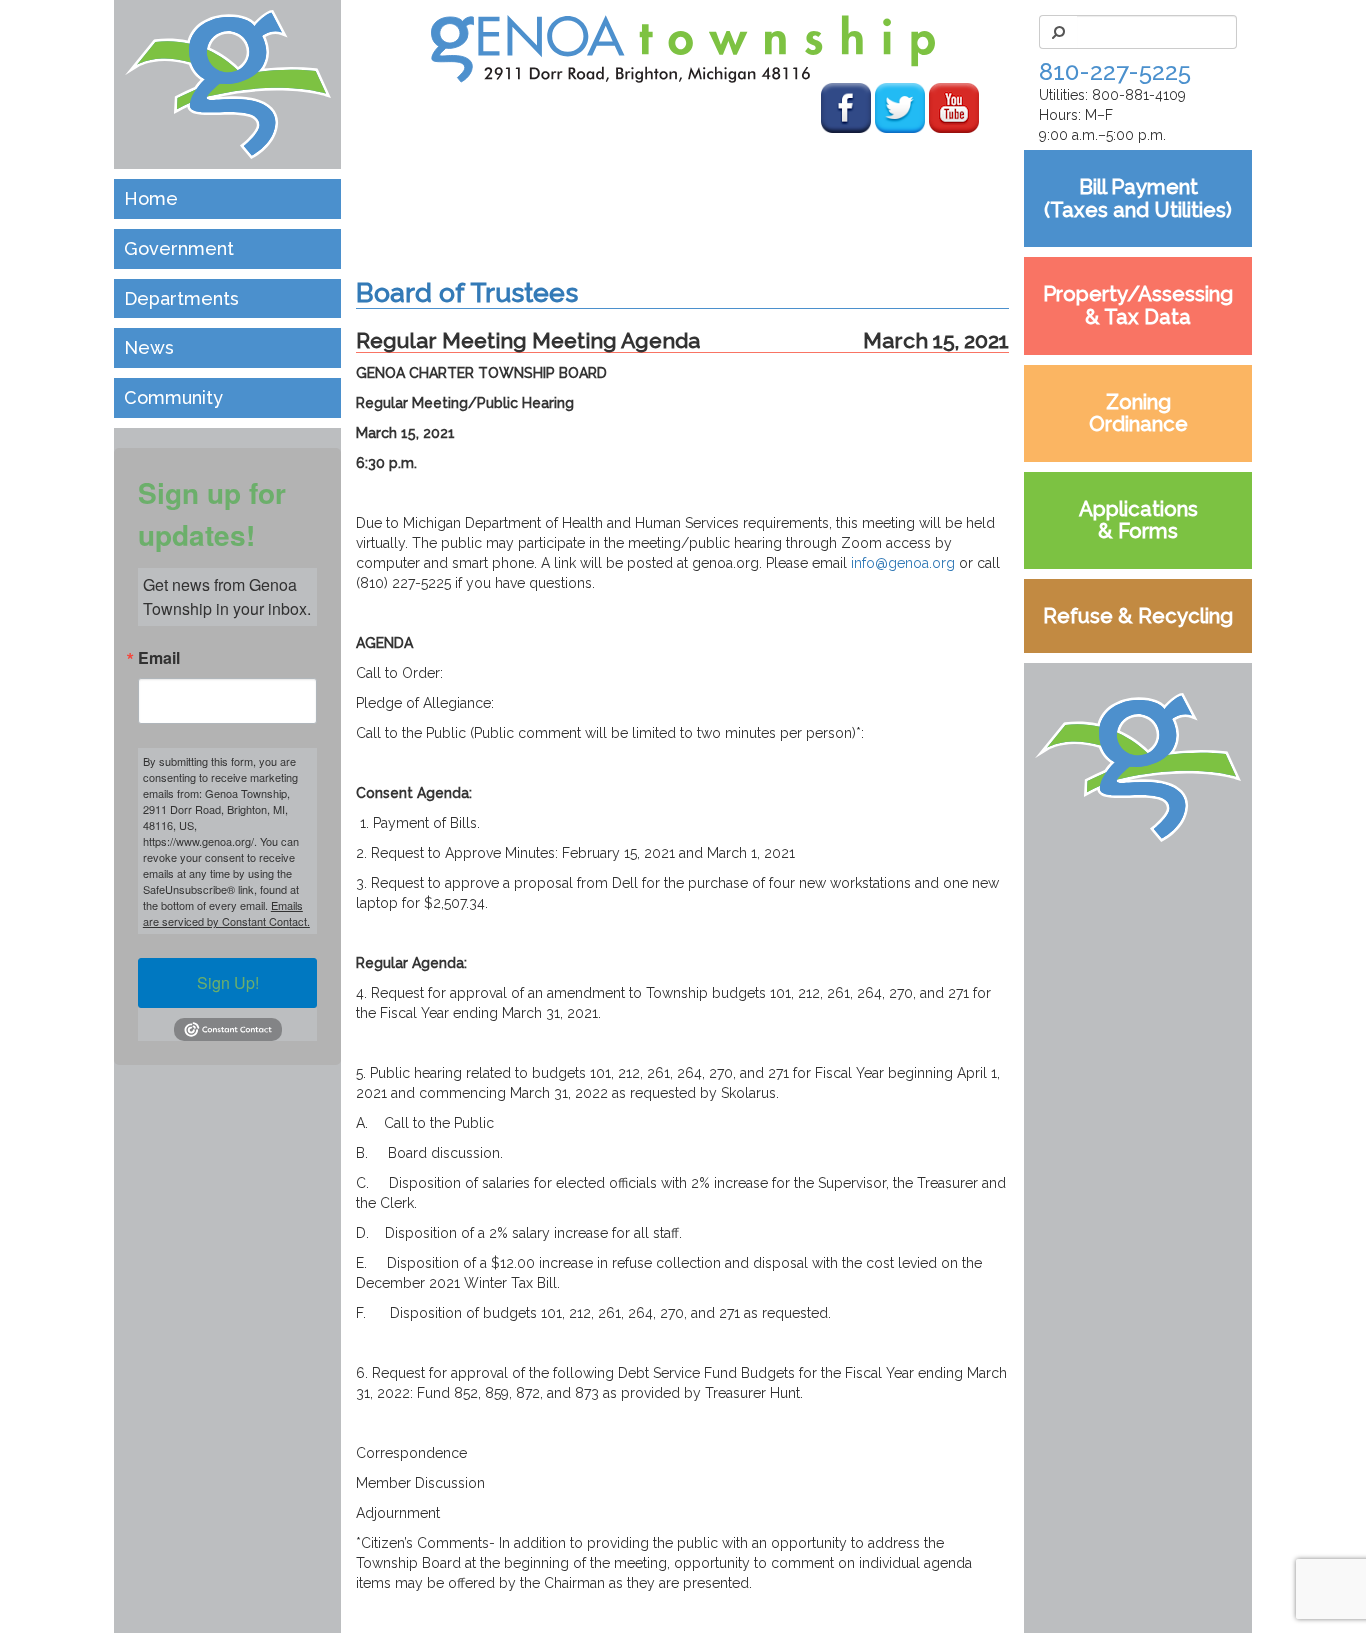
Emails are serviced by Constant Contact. (226, 913)
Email (159, 658)
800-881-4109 (1139, 95)
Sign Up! (228, 982)
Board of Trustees (467, 292)
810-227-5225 (1115, 71)
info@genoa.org (903, 563)
